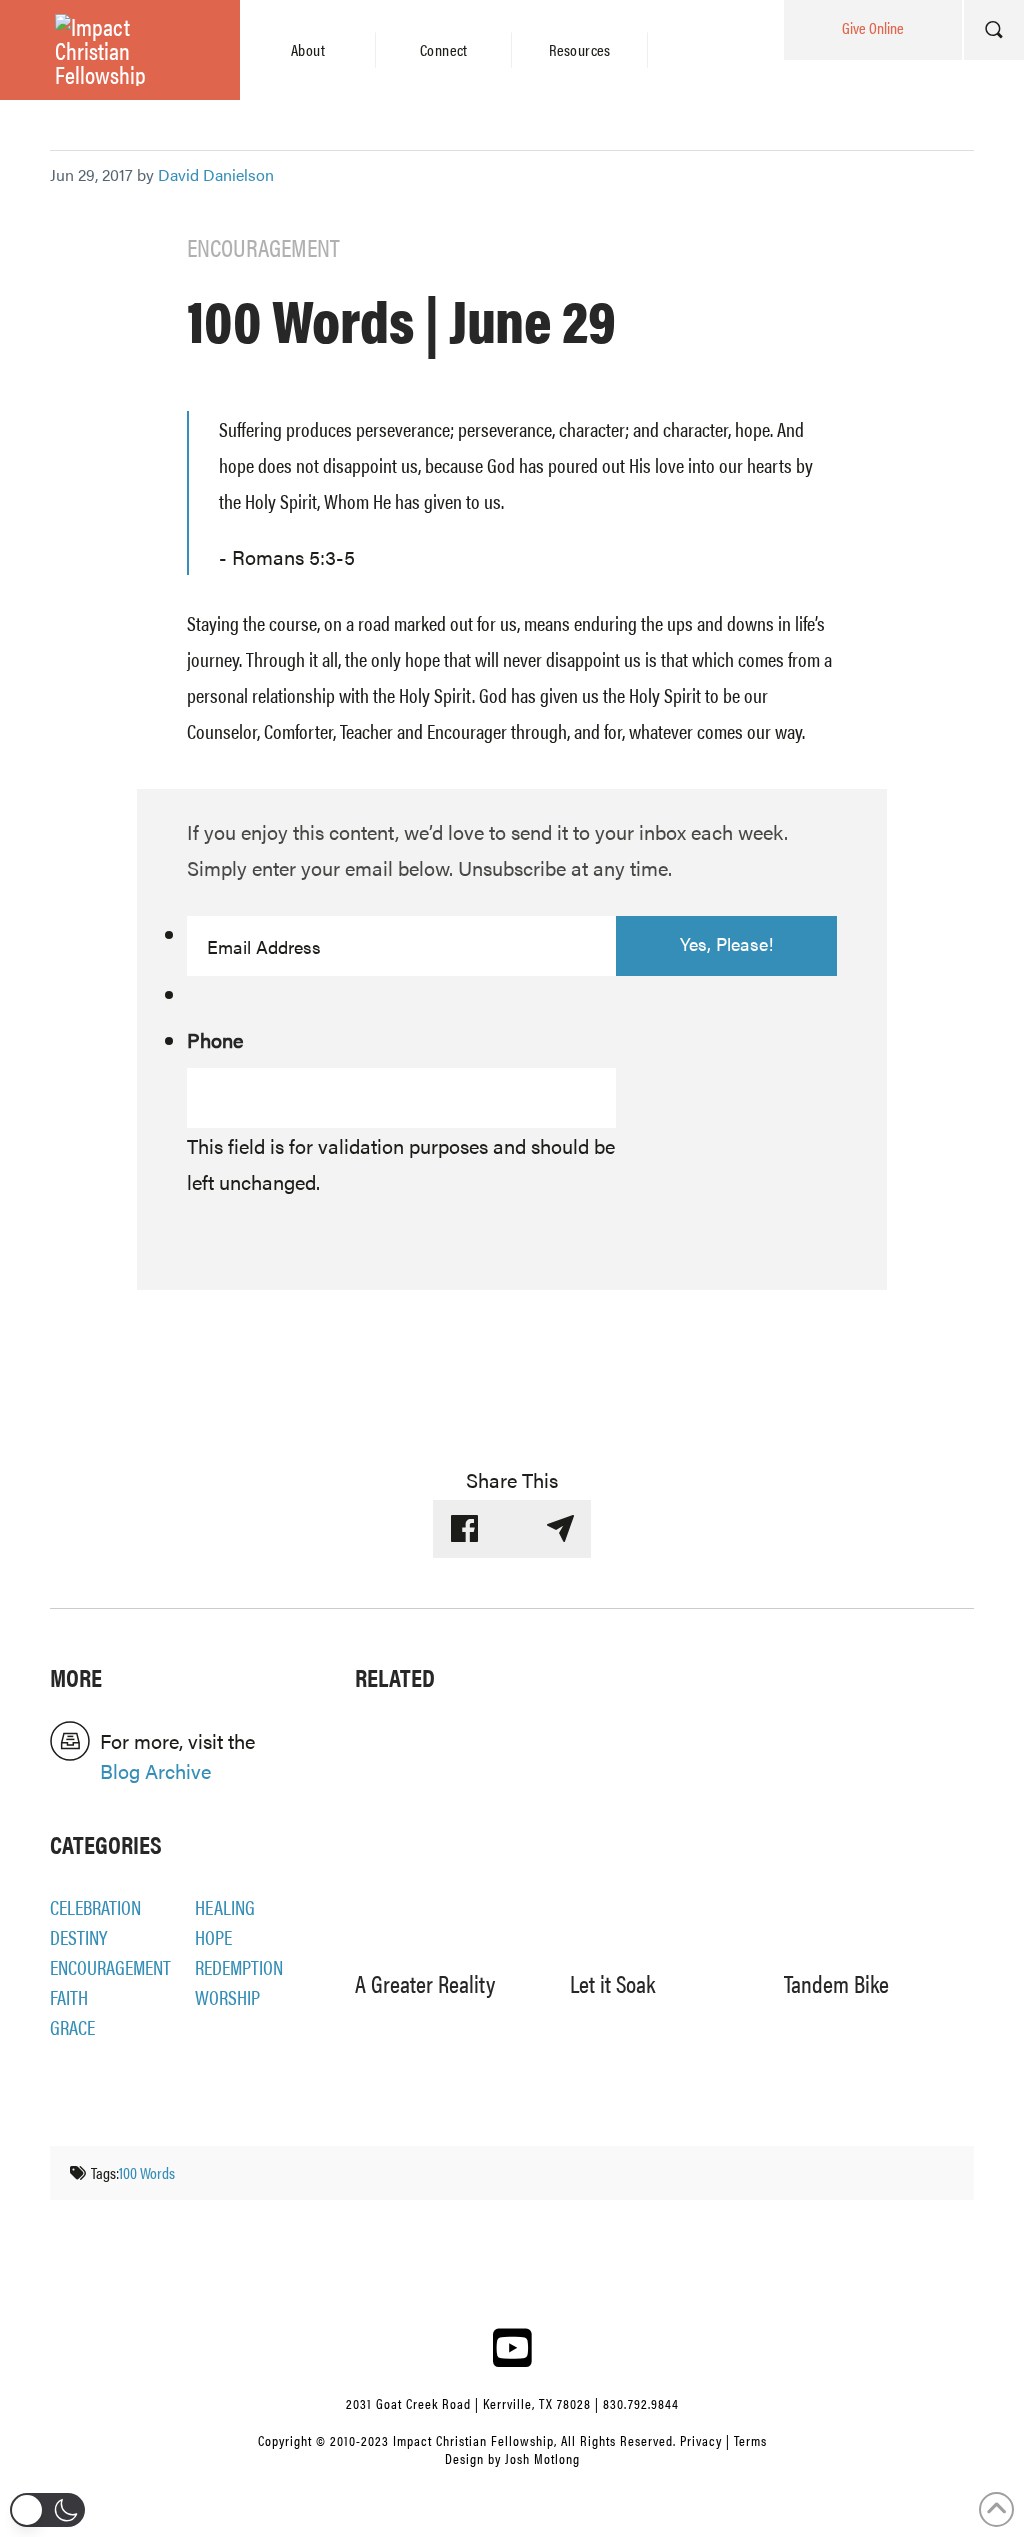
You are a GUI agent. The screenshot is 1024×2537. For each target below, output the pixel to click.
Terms (750, 2440)
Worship (227, 1996)
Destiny (78, 1936)
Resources (580, 49)
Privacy (701, 2440)
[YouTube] (512, 2347)
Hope (213, 1936)
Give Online (873, 27)
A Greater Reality (425, 1983)
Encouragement (110, 1966)
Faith (69, 1996)
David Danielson (216, 174)
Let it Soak (612, 1983)
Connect (444, 49)
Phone (215, 1039)
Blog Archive (155, 1770)
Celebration (95, 1906)
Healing (225, 1906)
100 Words (147, 2172)
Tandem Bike (836, 1983)
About (308, 49)
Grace (72, 2026)
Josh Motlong (542, 2458)
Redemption (239, 1966)
